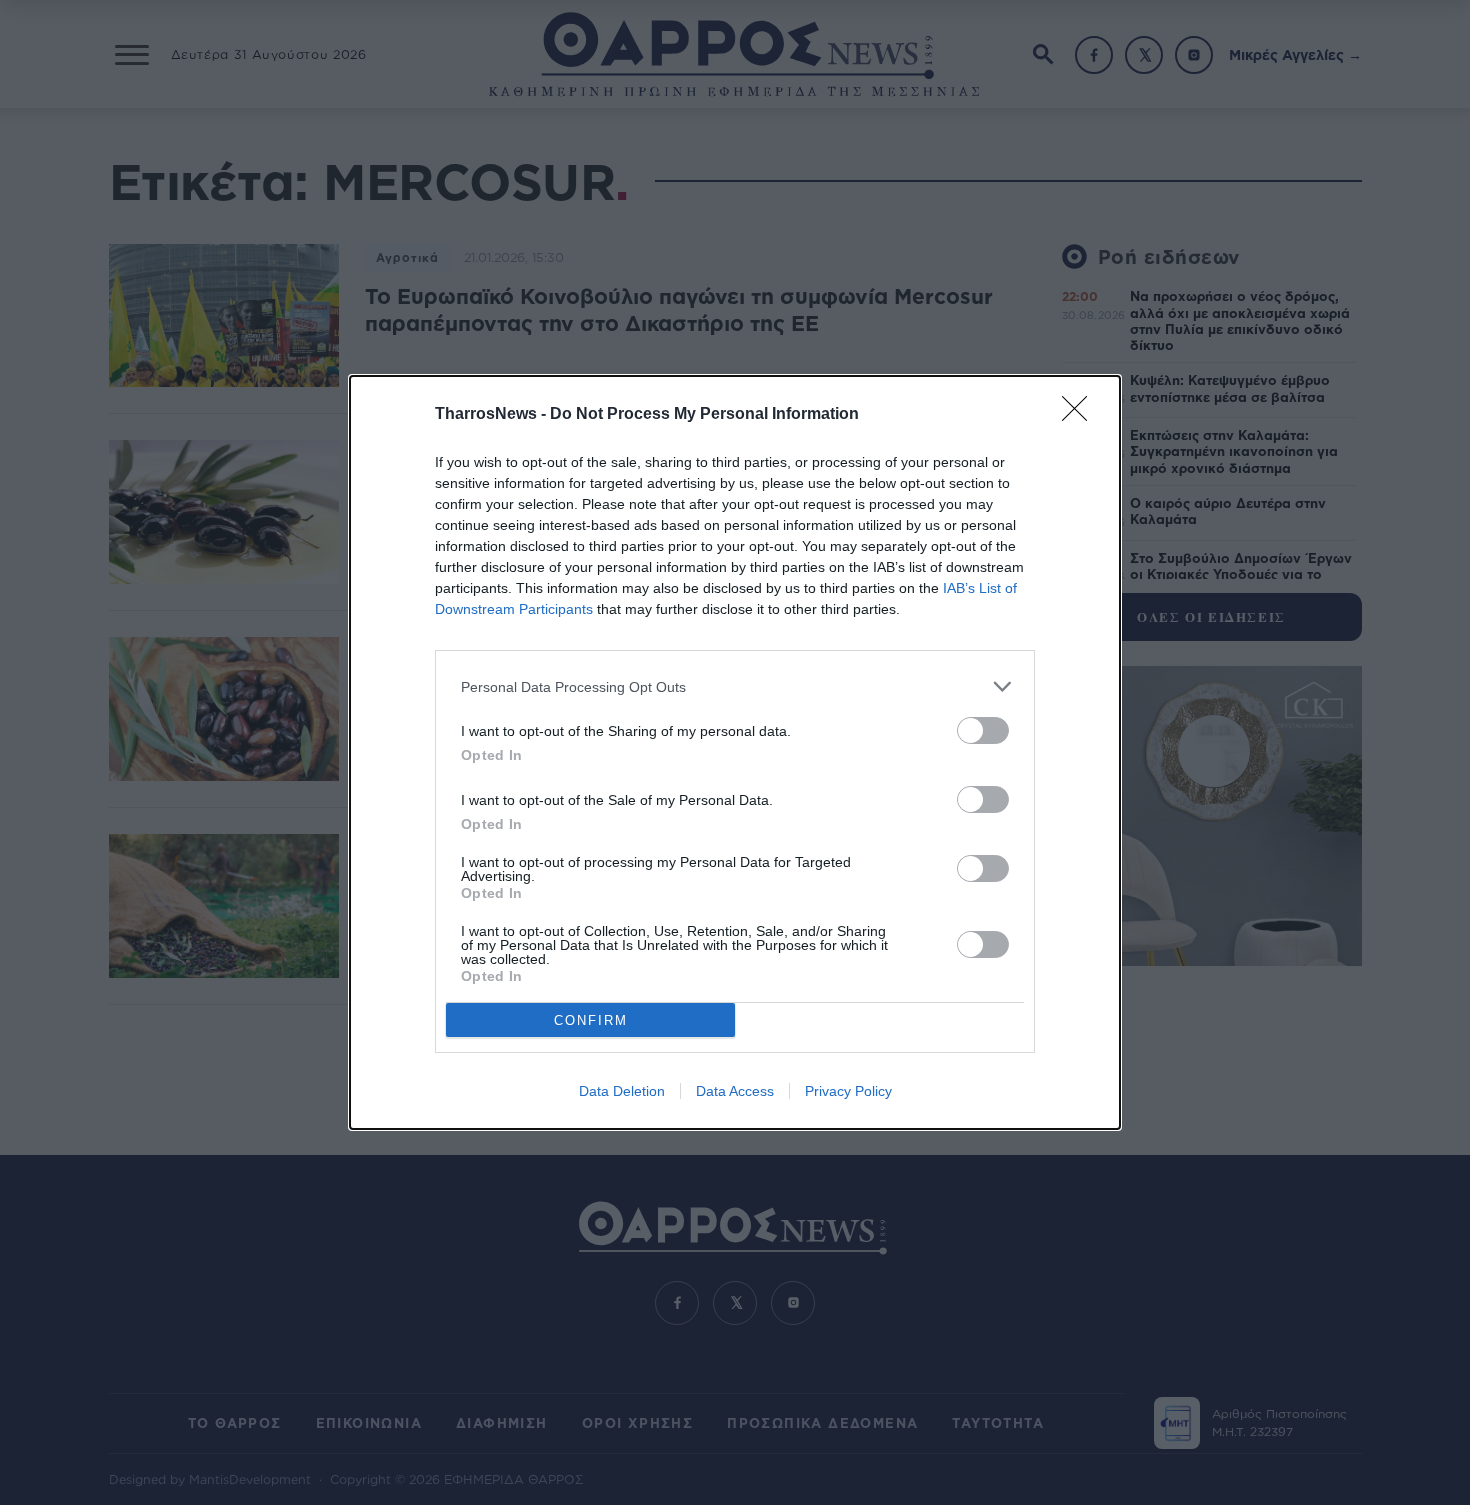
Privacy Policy (848, 1091)
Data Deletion (622, 1091)
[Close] (1081, 415)
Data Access (735, 1091)
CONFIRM (591, 1020)
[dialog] (735, 752)
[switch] (983, 730)
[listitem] (735, 686)
